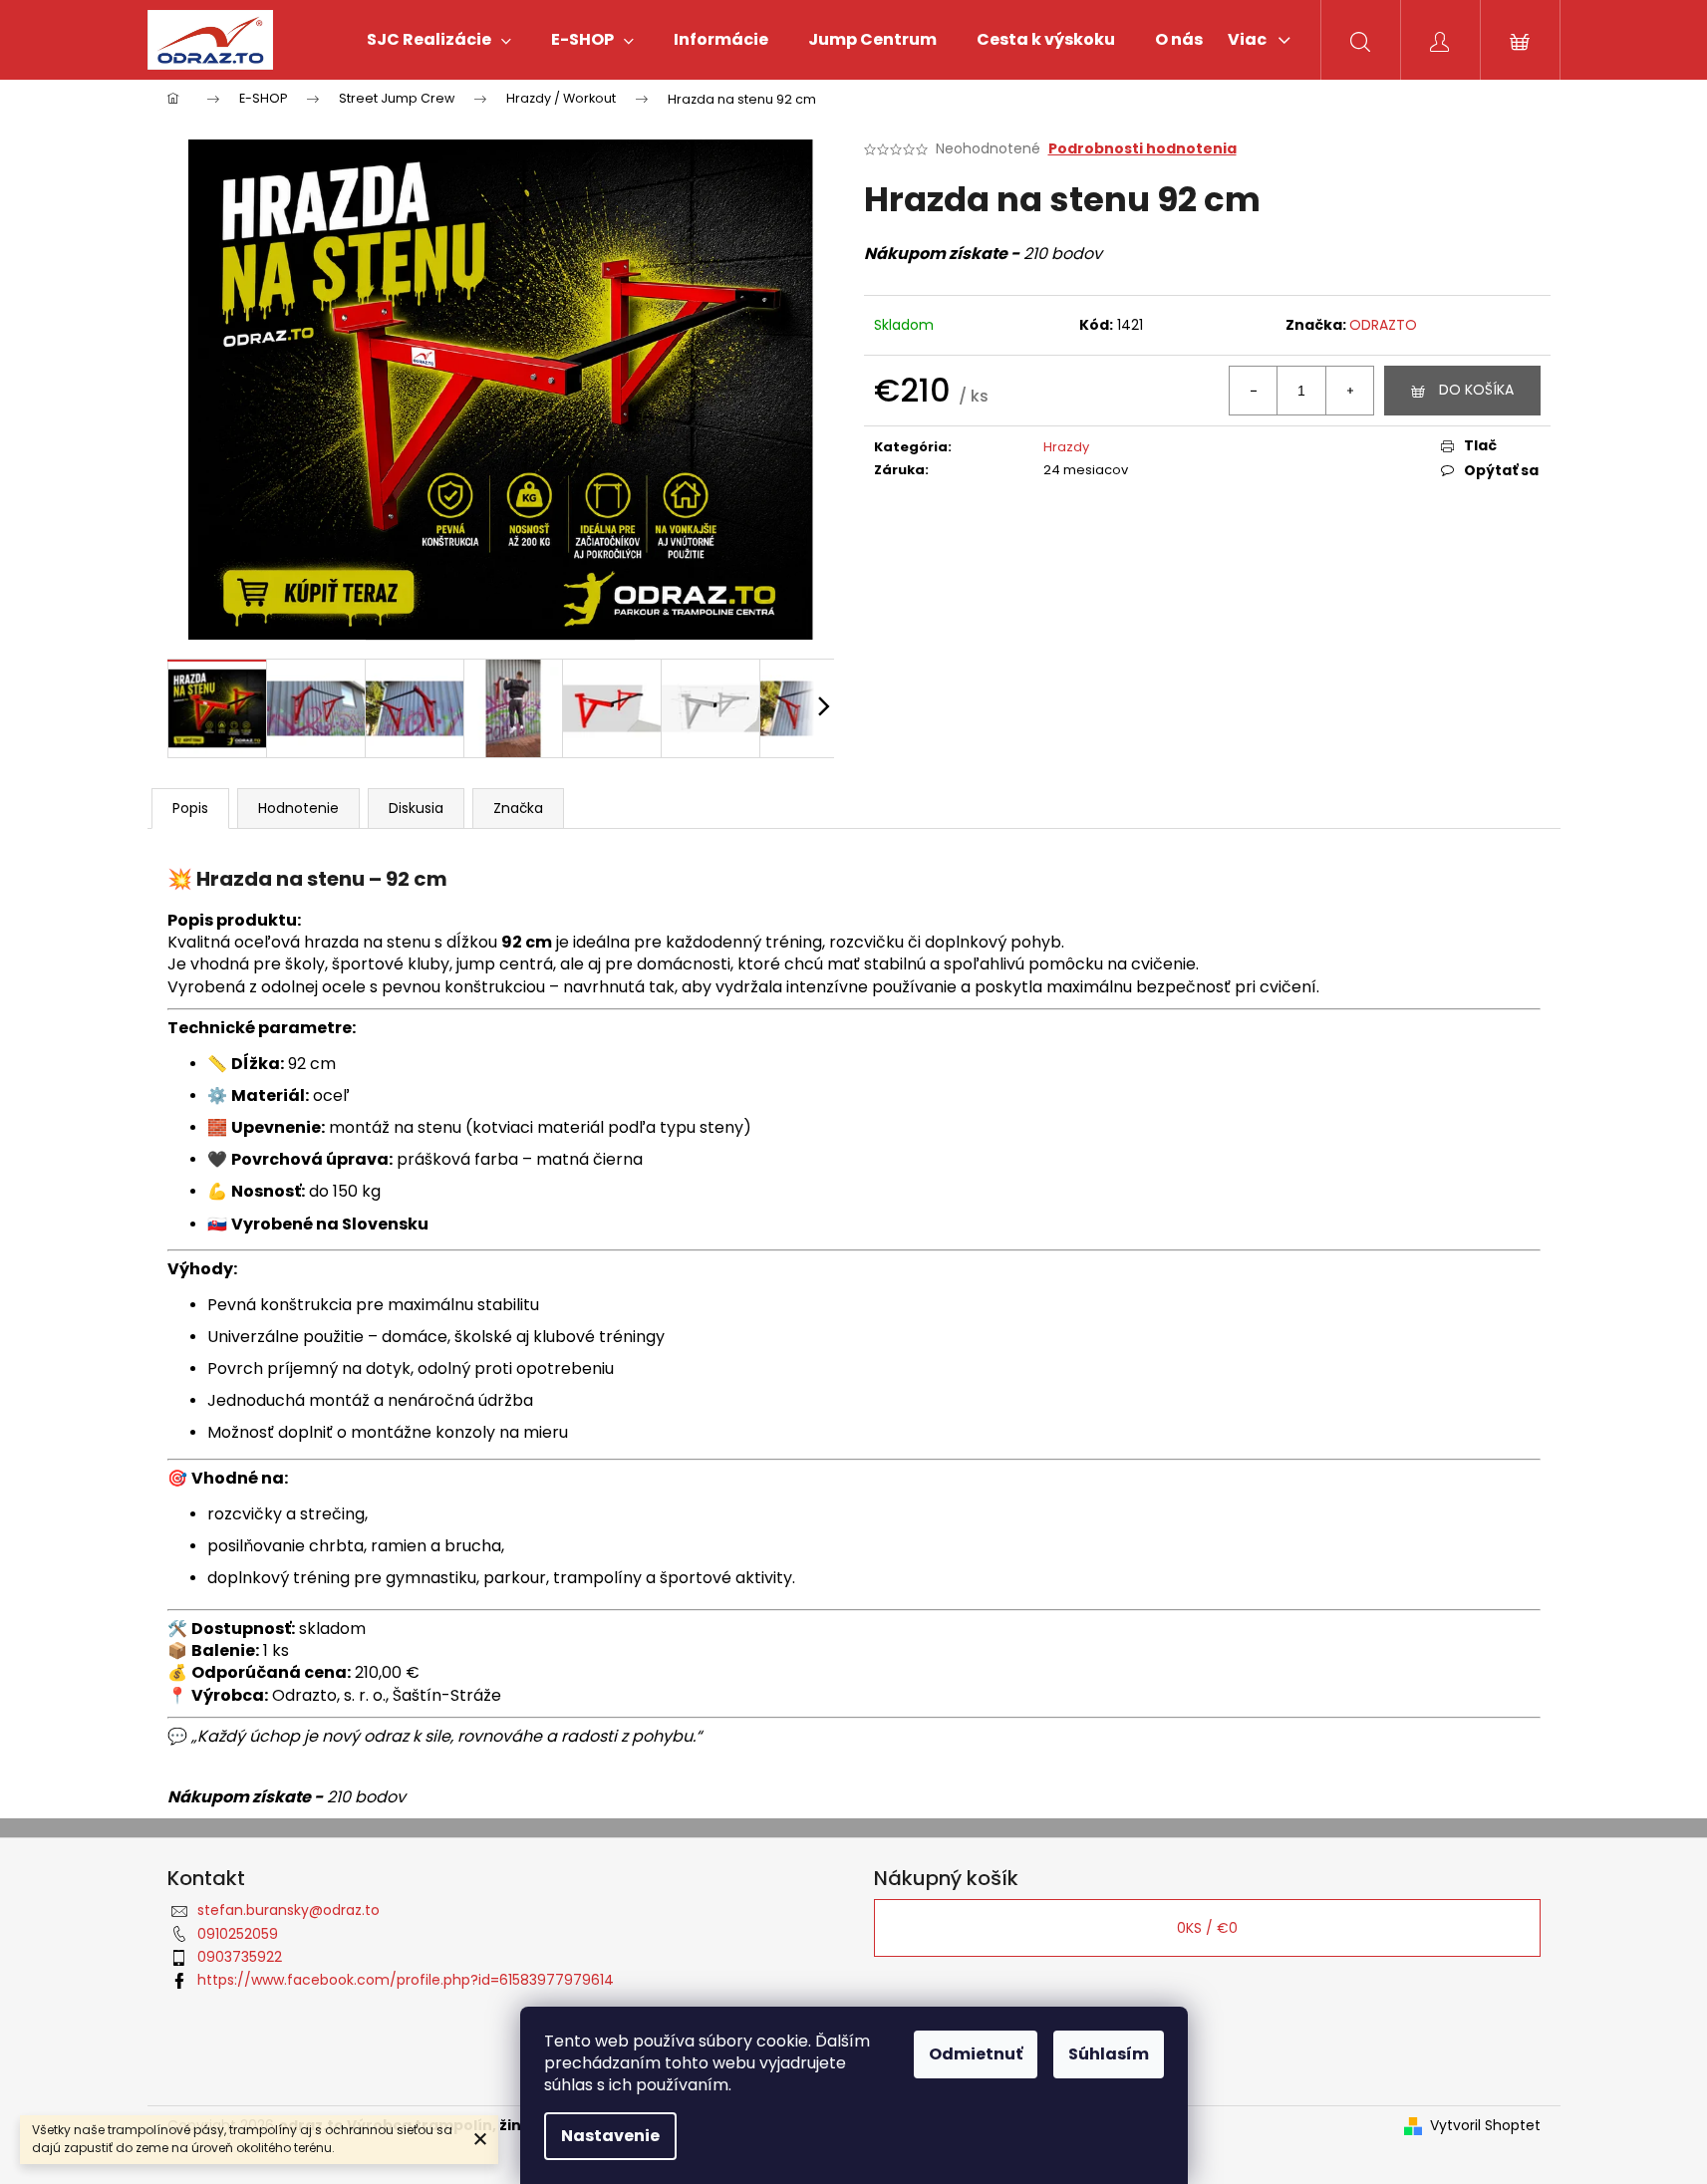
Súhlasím (1109, 2054)
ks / (1207, 1928)
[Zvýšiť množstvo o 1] (1349, 391)
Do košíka (1476, 390)
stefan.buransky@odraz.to (288, 1910)
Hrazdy (1066, 447)
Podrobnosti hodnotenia (1142, 149)
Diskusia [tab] (416, 808)
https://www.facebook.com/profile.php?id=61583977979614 (406, 1980)
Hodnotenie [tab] (298, 808)
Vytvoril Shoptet (1485, 2126)
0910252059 (238, 1934)
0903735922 (240, 1957)
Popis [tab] (190, 808)
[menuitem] (439, 40)
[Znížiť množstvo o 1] (1254, 391)
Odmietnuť (976, 2054)
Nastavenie (610, 2136)
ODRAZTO (1383, 325)
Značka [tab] (518, 808)
